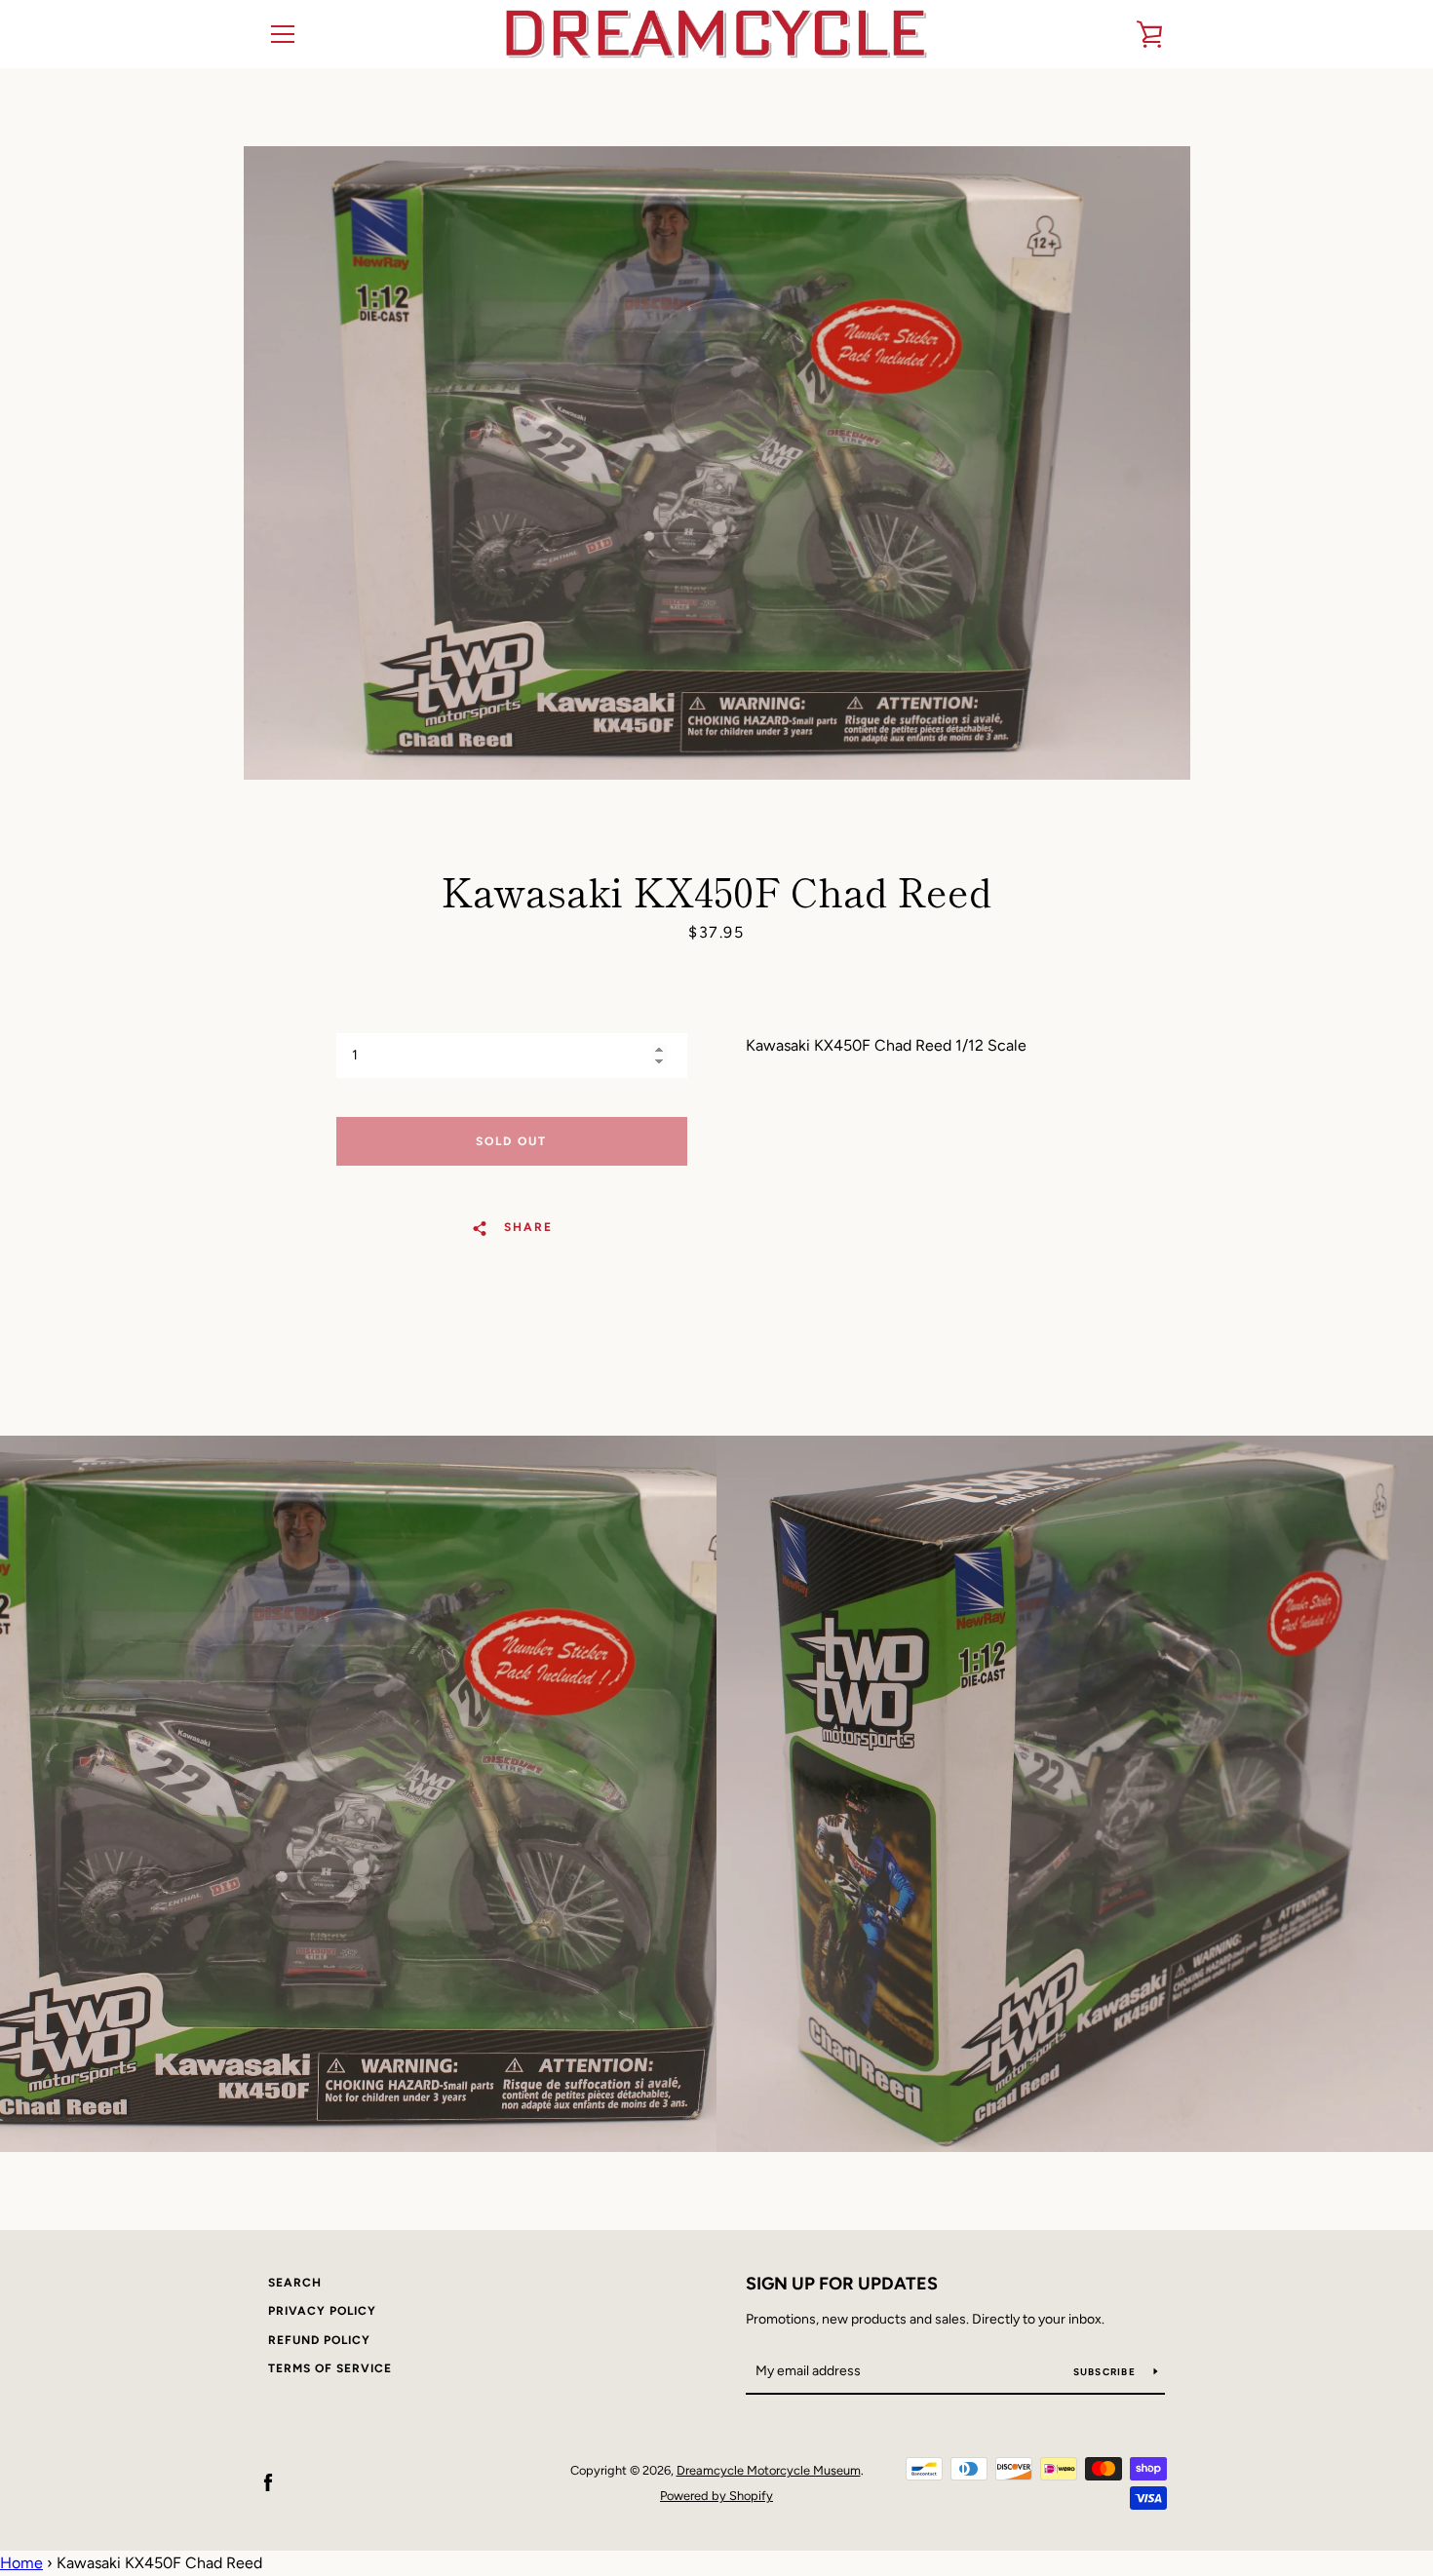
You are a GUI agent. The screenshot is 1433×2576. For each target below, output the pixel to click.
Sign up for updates (842, 2284)
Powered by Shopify (716, 2496)
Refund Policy (319, 2340)
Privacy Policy (322, 2311)
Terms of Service (330, 2368)
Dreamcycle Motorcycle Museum (769, 2470)
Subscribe (1106, 2372)
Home (21, 2563)
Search (295, 2283)
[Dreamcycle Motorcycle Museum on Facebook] (268, 2482)
